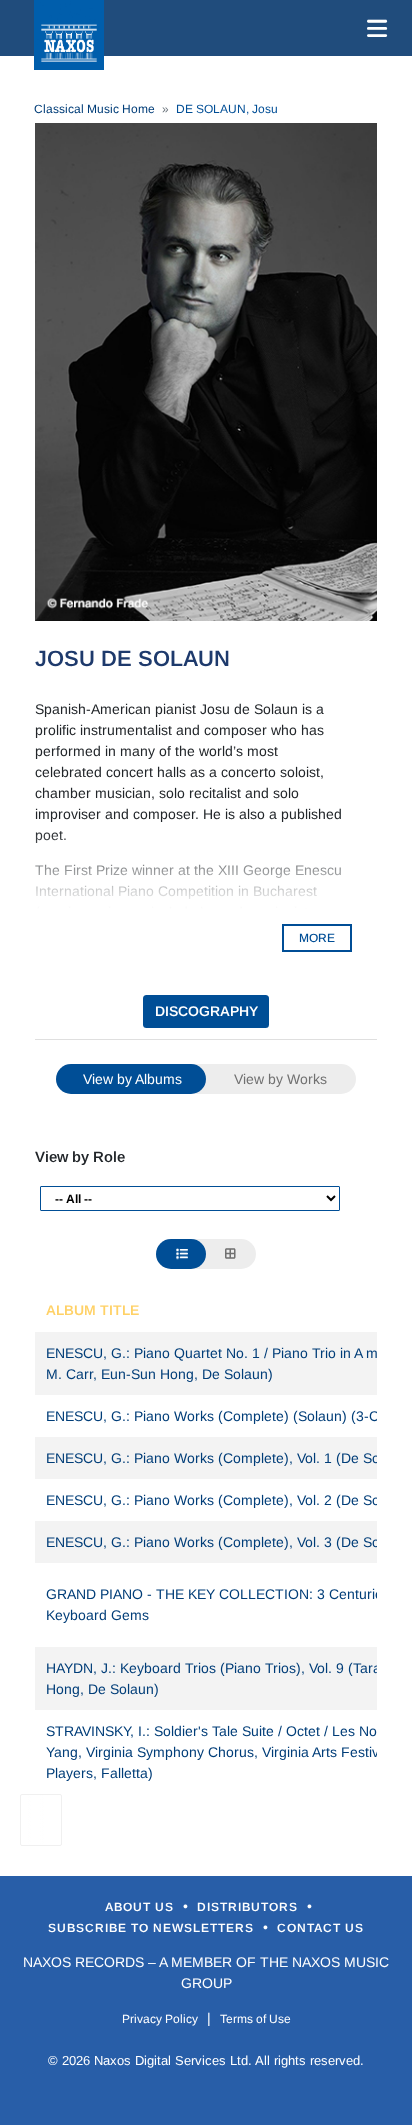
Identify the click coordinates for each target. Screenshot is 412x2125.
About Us (141, 1907)
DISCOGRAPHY (206, 1011)
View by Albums (132, 1079)
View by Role (80, 1156)
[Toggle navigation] (373, 28)
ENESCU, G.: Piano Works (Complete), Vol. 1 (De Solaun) (229, 1458)
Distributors (249, 1907)
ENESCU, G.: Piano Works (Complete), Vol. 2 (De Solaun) (229, 1500)
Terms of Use (255, 2019)
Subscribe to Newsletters (153, 1928)
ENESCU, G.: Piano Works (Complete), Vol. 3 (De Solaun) (229, 1542)
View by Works (280, 1079)
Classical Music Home (94, 109)
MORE (317, 938)
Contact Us (320, 1928)
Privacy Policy (160, 2019)
